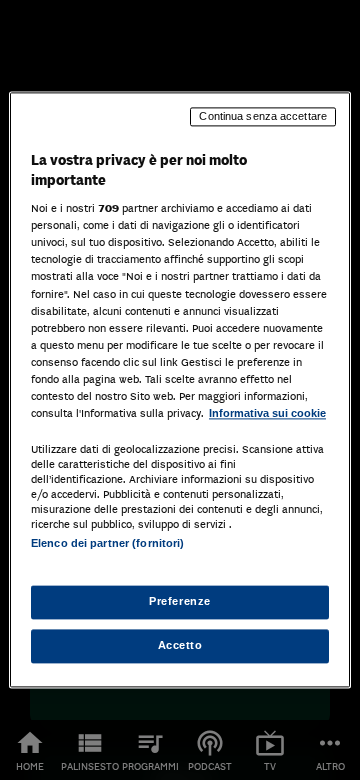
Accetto (180, 646)
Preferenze (180, 602)
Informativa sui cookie (267, 413)
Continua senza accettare (263, 116)
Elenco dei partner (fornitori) (107, 543)
